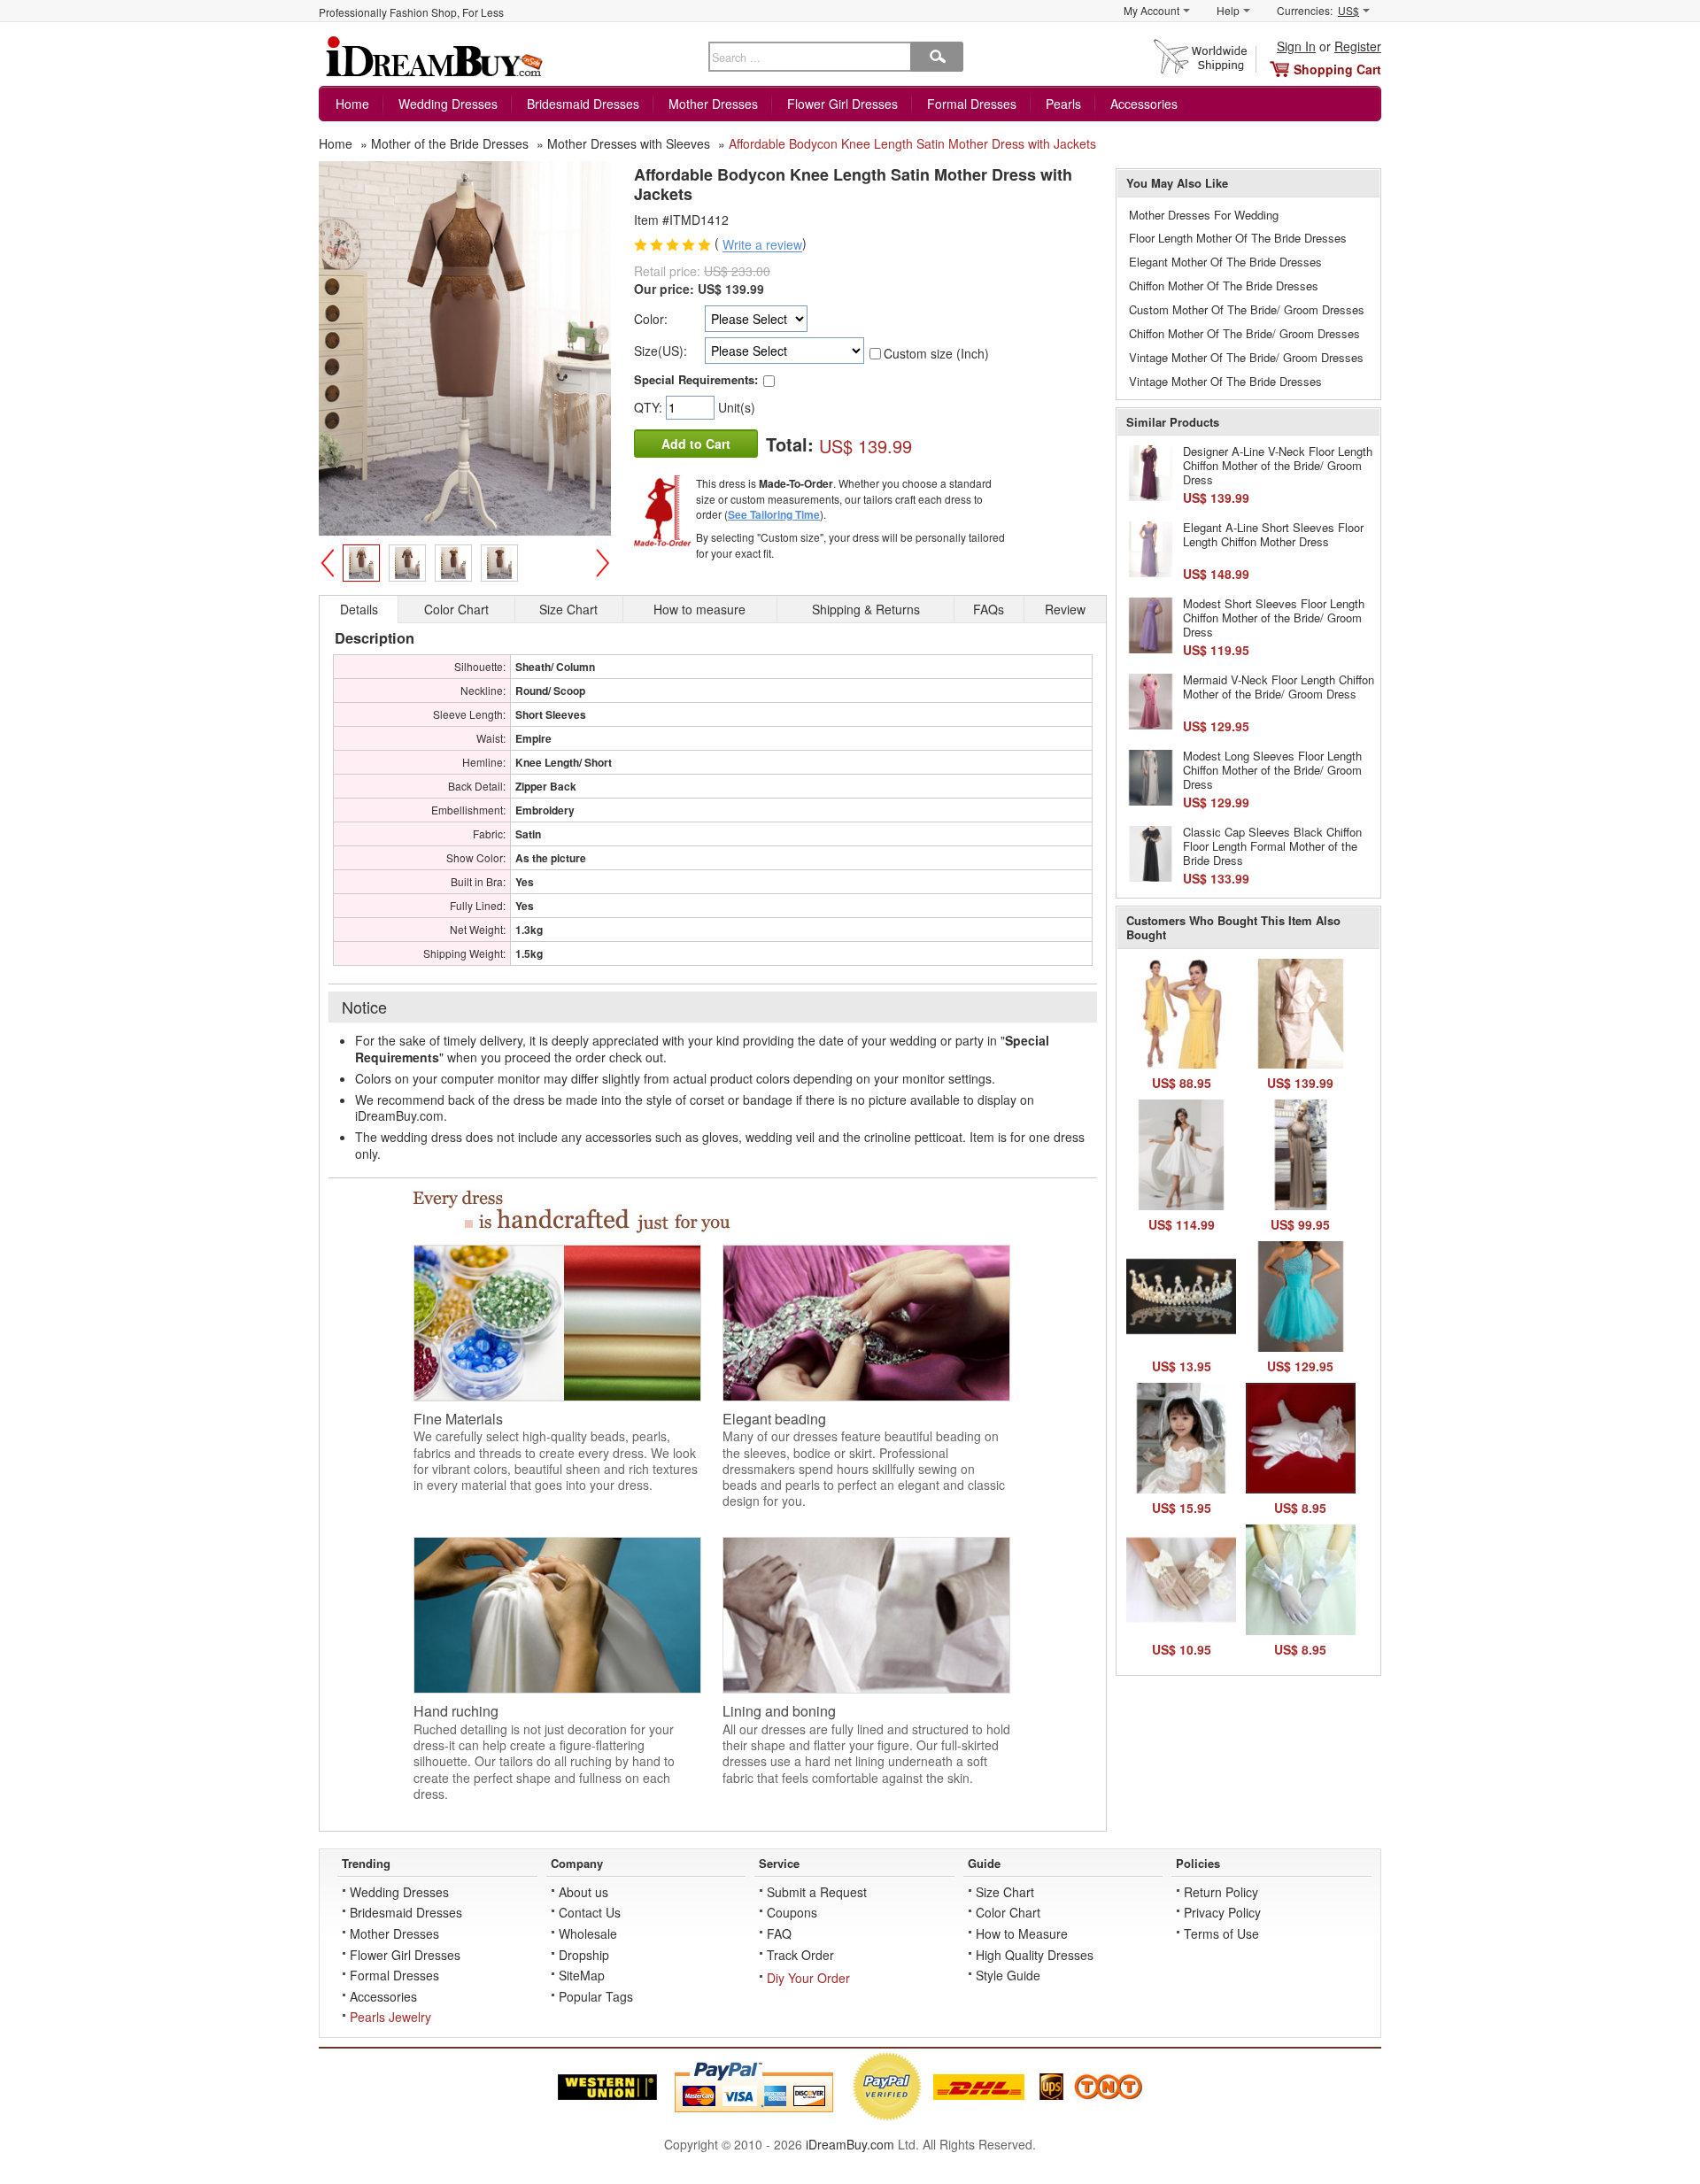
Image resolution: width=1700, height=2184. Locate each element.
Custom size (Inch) (936, 353)
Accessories (1144, 104)
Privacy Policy (1222, 1912)
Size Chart (1005, 1892)
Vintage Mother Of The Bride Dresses (1225, 381)
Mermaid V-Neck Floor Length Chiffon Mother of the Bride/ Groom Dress (1279, 687)
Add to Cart (696, 444)
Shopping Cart (1337, 69)
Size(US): (661, 351)
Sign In (1296, 46)
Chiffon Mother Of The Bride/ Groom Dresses (1244, 333)
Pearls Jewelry (390, 2017)
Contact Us (590, 1912)
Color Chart (1008, 1912)
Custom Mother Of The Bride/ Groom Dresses (1247, 309)
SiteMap (582, 1975)
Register (1358, 46)
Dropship (584, 1955)
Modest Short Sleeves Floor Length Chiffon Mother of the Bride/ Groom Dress (1274, 617)
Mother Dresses (713, 104)
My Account (1151, 10)
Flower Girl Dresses (842, 104)
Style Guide (1008, 1975)
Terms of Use (1221, 1933)
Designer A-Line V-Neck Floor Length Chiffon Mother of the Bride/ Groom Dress (1278, 465)
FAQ (779, 1933)
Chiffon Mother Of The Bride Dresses (1224, 286)
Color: (651, 319)
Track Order (800, 1955)
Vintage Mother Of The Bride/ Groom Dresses (1246, 357)
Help (1228, 10)
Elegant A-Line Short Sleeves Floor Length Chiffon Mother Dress (1273, 534)
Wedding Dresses (448, 104)
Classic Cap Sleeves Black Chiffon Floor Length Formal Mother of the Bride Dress (1272, 845)
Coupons (792, 1912)
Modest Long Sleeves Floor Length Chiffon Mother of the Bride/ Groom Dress (1272, 769)
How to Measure (1022, 1933)
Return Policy (1221, 1892)
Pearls (1063, 104)
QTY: (650, 407)
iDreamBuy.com (850, 2144)
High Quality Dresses (1035, 1955)
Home (352, 104)
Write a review (762, 245)
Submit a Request (817, 1892)
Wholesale (588, 1933)
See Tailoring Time (774, 514)
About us (583, 1892)
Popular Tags (596, 1996)
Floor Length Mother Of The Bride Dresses (1238, 238)
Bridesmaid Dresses (583, 104)
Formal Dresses (972, 104)
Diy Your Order (808, 1978)
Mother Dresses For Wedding (1204, 215)
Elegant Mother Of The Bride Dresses (1225, 262)
